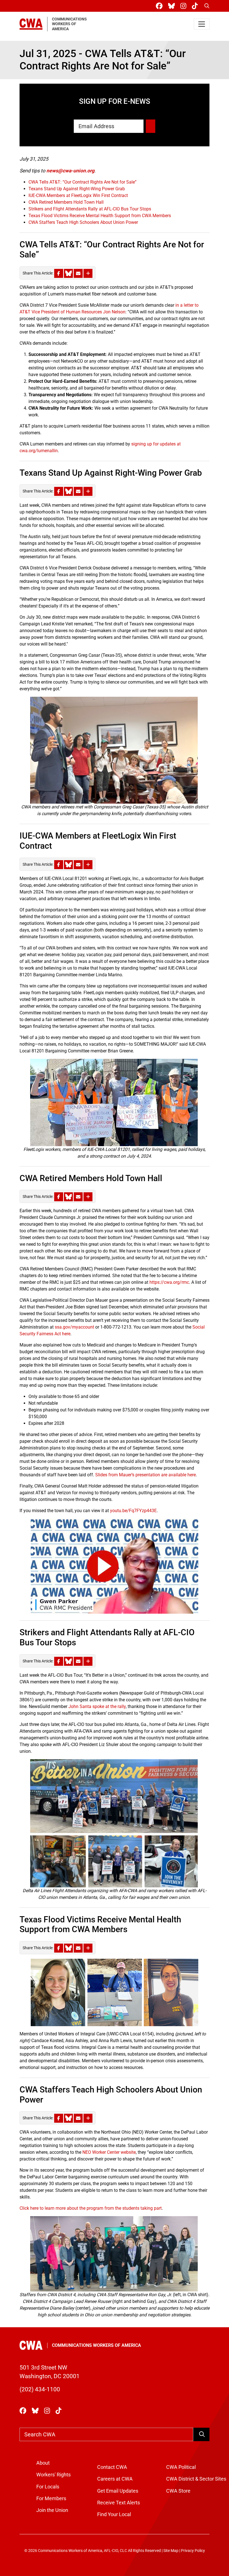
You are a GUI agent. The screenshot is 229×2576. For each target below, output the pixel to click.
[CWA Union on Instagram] (184, 6)
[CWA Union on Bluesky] (173, 6)
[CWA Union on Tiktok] (196, 6)
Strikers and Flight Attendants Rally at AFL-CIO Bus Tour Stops (90, 209)
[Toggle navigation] (202, 24)
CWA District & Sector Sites (196, 2479)
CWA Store (178, 2491)
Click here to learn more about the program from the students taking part (91, 2208)
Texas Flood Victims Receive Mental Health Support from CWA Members (100, 216)
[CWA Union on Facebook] (160, 6)
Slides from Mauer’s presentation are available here (145, 1475)
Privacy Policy (193, 2551)
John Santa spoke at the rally (97, 1706)
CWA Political (181, 2467)
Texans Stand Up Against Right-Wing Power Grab (77, 189)
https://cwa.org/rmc (169, 1282)
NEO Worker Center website (109, 2152)
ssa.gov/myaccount (74, 1327)
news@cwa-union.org (70, 171)
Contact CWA (112, 2467)
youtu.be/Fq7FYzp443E (133, 1511)
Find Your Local (114, 2514)
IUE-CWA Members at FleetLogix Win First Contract (78, 195)
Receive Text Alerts (119, 2503)
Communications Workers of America (96, 2345)
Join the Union (52, 2510)
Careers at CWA (115, 2479)
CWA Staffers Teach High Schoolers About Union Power (83, 222)
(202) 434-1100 (40, 2389)
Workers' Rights (53, 2475)
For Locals (48, 2487)
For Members (51, 2498)
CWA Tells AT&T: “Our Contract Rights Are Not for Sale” (83, 182)
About (43, 2463)
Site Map (171, 2551)
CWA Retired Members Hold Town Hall (66, 202)
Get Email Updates (118, 2491)
